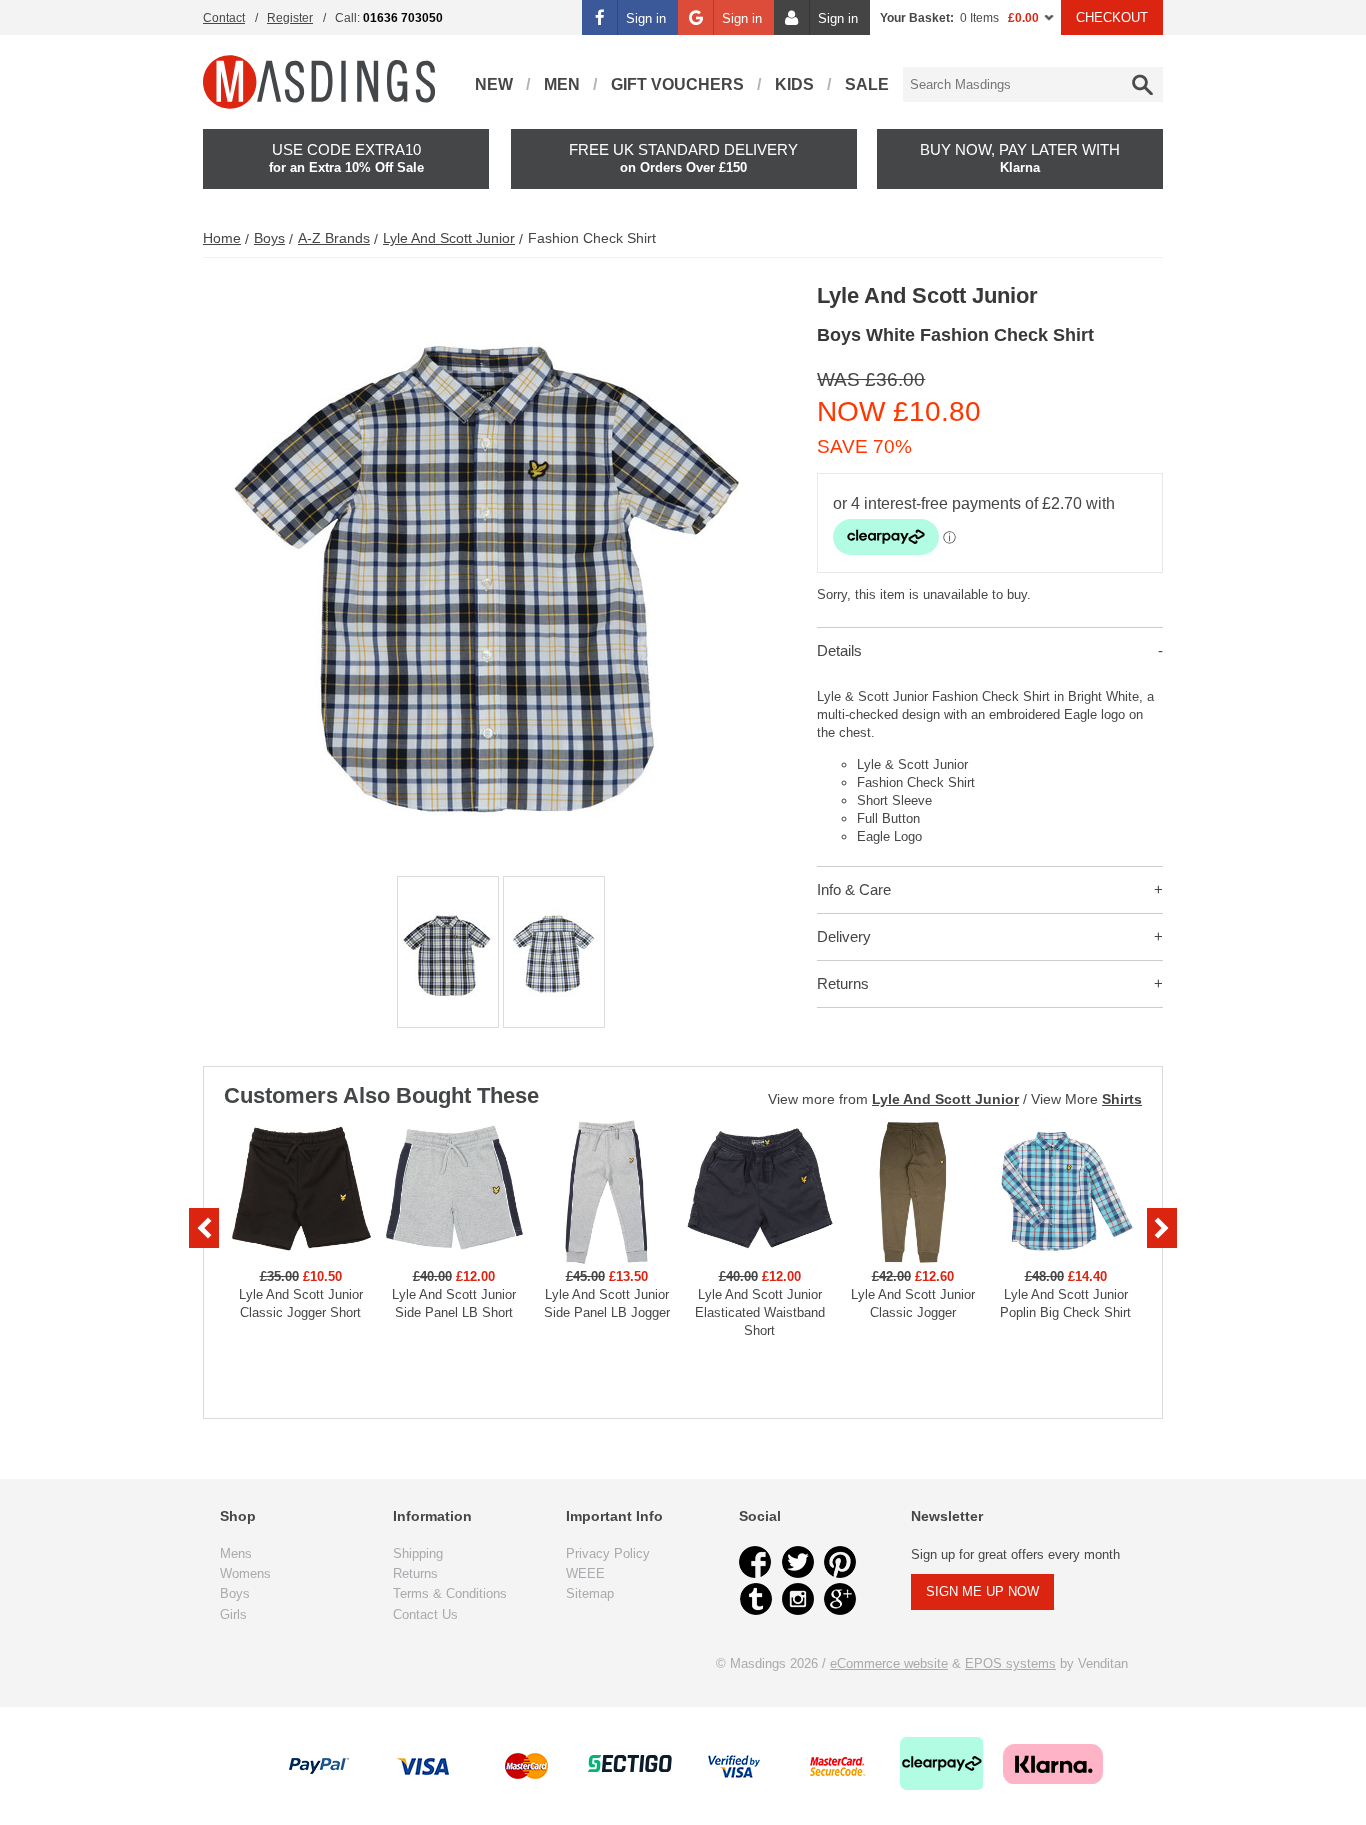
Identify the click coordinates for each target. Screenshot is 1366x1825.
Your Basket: (917, 18)
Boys (269, 238)
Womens (245, 1573)
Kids (794, 84)
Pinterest (840, 1562)
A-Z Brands (334, 238)
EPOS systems (1010, 1663)
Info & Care (854, 889)
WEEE (585, 1573)
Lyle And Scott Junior (449, 238)
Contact (224, 18)
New (494, 84)
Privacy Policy (608, 1553)
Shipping (418, 1553)
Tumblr (756, 1599)
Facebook (756, 1562)
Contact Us (425, 1614)
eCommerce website (889, 1663)
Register (290, 18)
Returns (843, 983)
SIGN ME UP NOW (982, 1591)
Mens (236, 1553)
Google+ (840, 1599)
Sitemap (590, 1593)
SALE (867, 84)
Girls (233, 1614)
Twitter (798, 1562)
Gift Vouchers (677, 84)
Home (222, 238)
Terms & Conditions (450, 1593)
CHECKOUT (1112, 17)
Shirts (1122, 1099)
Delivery (844, 936)
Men (562, 84)
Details (839, 650)
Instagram (798, 1599)
